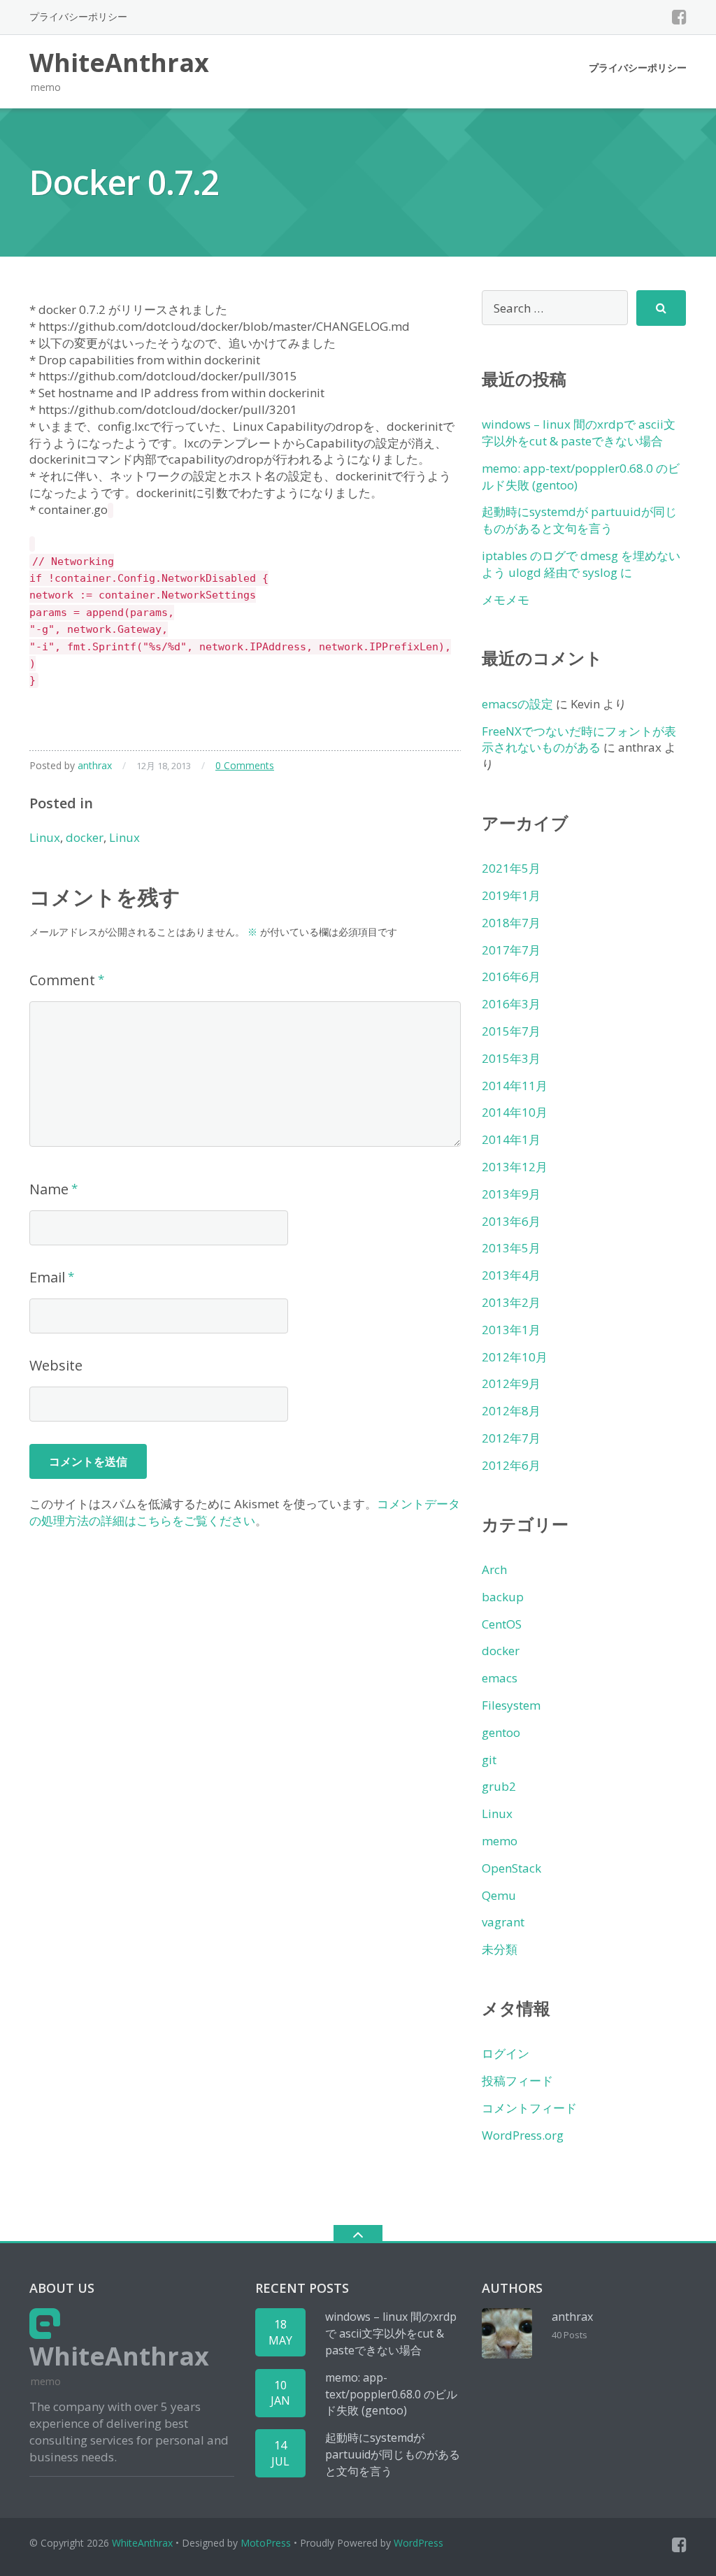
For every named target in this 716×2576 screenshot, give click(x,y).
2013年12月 (515, 1167)
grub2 (499, 1786)
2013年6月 (511, 1221)
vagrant (503, 1922)
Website (56, 1365)
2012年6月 (511, 1465)
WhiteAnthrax (142, 2543)
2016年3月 (511, 1004)
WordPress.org (523, 2135)
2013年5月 (511, 1248)
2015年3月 (511, 1058)
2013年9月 (511, 1194)
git (489, 1760)
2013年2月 (511, 1302)
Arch (494, 1569)
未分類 (500, 1949)
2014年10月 (515, 1112)
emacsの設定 (517, 704)
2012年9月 (511, 1383)
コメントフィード (529, 2108)
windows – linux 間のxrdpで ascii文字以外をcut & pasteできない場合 (579, 432)
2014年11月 (515, 1086)
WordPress (418, 2543)
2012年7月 (511, 1438)
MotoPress (266, 2543)
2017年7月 (511, 950)
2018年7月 (511, 923)
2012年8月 (511, 1411)
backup (503, 1597)
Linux (45, 837)
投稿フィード (517, 2081)
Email (47, 1277)
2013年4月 (511, 1275)
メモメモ (506, 600)
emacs (500, 1678)
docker (85, 837)
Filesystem (511, 1705)
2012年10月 (515, 1357)
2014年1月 (511, 1139)
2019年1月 (511, 895)
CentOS (502, 1624)
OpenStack (511, 1868)
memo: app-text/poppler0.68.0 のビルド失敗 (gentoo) (391, 2394)
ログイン (506, 2053)
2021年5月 (511, 868)
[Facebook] (679, 17)
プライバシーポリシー (78, 16)
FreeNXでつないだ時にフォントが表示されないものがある (579, 739)
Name (49, 1189)
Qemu (499, 1895)
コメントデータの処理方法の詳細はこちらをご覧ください (245, 1512)
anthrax (95, 765)
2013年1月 (511, 1330)
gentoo (501, 1732)
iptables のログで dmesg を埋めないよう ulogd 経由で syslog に (581, 564)
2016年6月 (511, 976)
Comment (62, 980)
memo (500, 1841)
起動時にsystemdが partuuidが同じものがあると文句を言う (579, 520)
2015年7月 (511, 1031)
